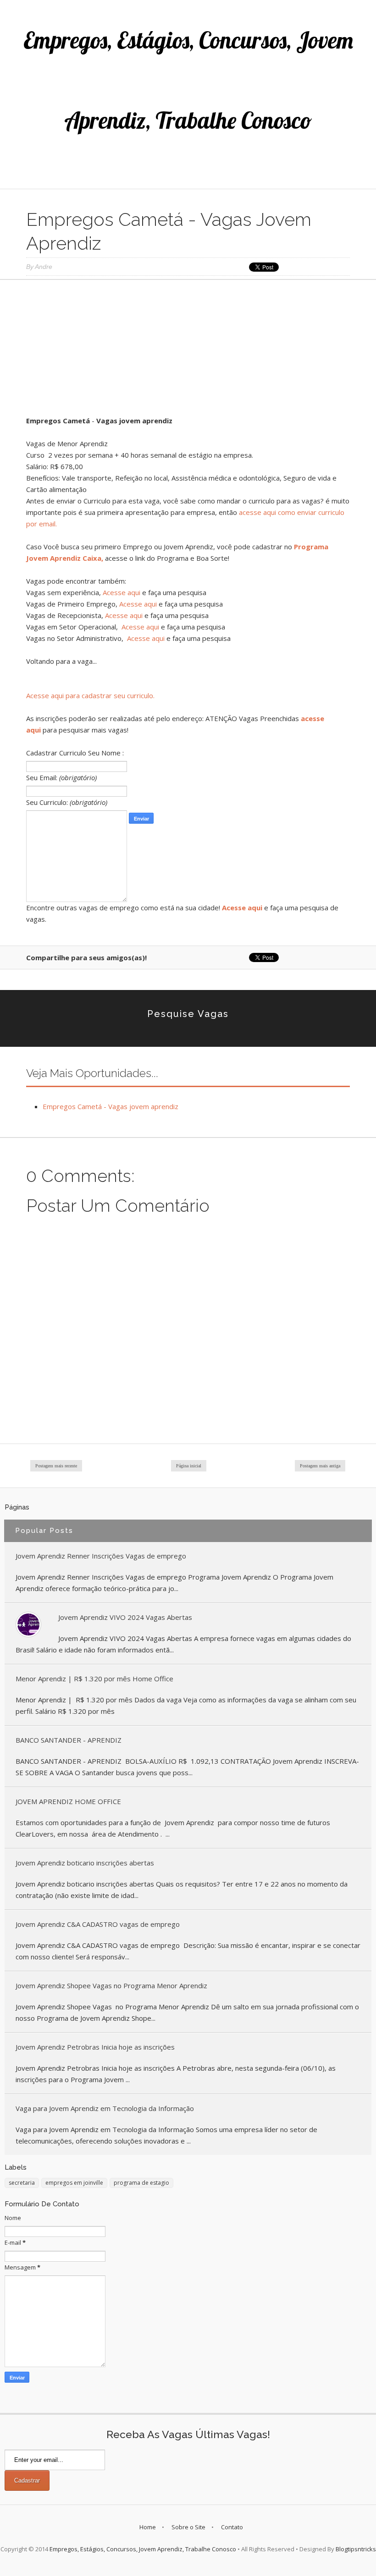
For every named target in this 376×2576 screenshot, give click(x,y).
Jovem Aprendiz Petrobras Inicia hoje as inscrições (95, 2047)
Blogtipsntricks (356, 2549)
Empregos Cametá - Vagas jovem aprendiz (111, 1106)
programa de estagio (141, 2183)
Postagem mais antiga (320, 1466)
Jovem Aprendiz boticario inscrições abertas (85, 1863)
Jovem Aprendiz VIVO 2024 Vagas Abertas (125, 1617)
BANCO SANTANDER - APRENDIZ (69, 1740)
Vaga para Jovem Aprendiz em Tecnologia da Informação (105, 2108)
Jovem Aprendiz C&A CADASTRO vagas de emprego (98, 1924)
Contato (232, 2527)
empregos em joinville (74, 2183)
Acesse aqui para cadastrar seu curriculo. (90, 695)
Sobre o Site (188, 2527)
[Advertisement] (188, 351)
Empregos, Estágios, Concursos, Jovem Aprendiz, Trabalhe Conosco (143, 2549)
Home (148, 2527)
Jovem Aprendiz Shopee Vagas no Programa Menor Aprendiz (111, 1985)
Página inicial (189, 1466)
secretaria (22, 2183)
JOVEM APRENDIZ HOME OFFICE (68, 1801)
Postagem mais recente (56, 1466)
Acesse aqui (122, 592)
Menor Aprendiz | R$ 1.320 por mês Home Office (94, 1679)
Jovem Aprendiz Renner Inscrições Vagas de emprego (101, 1556)
